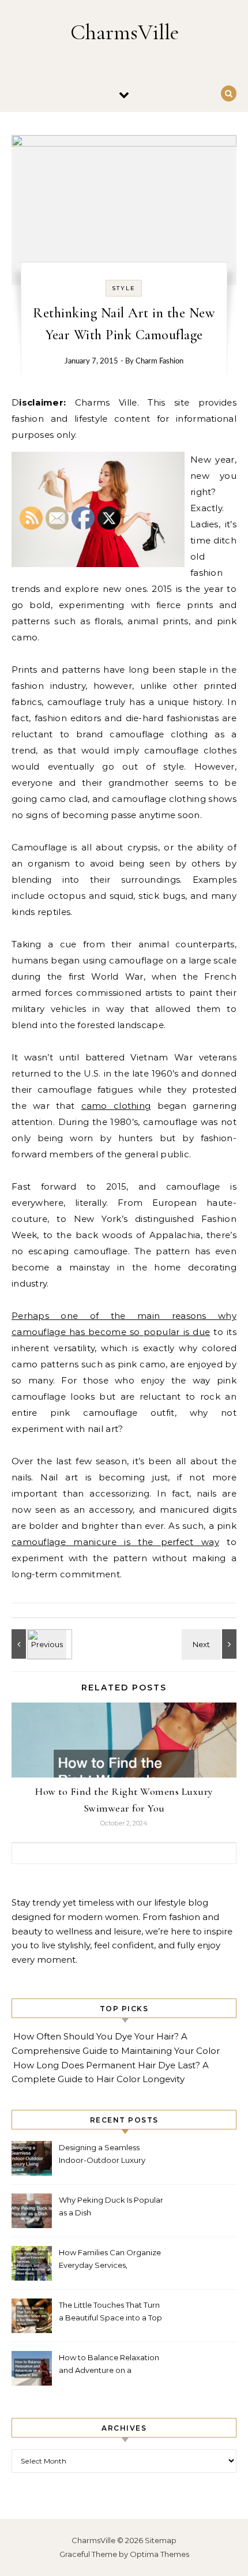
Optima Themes (159, 2554)
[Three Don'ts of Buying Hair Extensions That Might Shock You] (211, 1644)
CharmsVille (125, 32)
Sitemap (161, 2540)
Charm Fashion (159, 361)
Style (124, 288)
